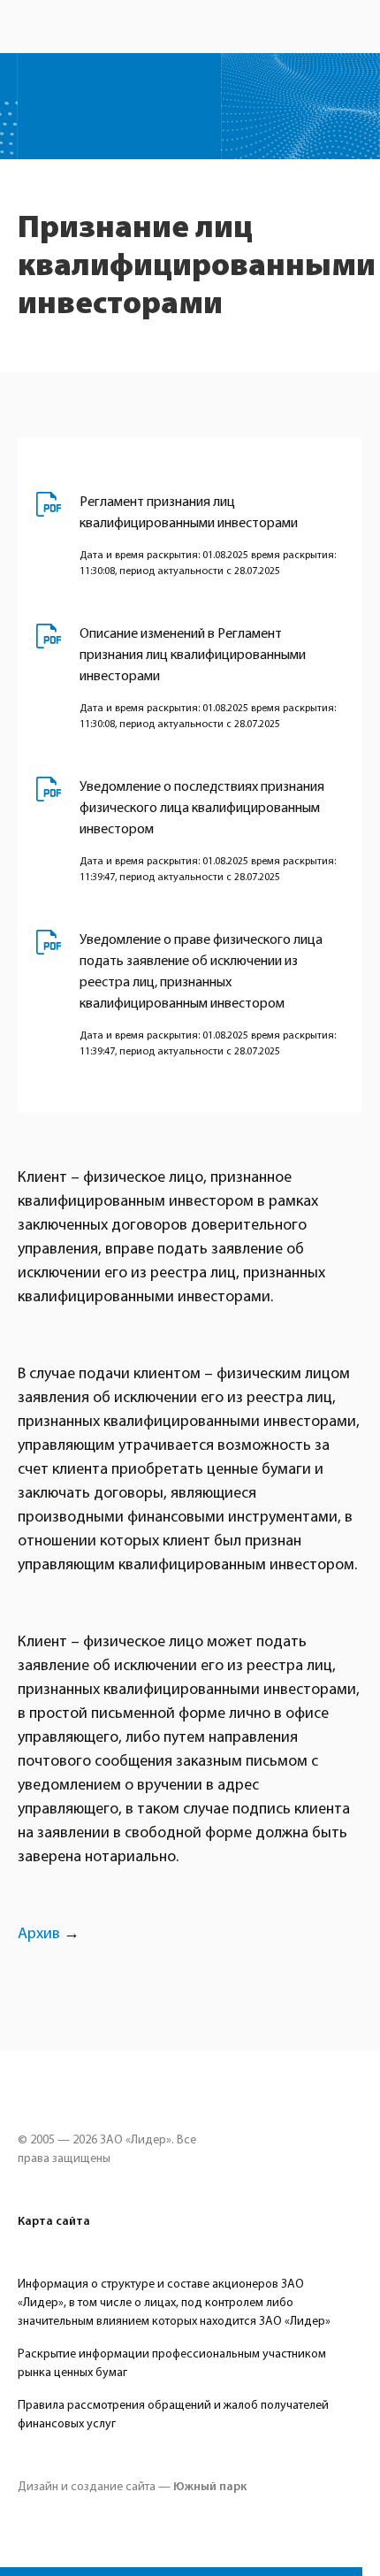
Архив (39, 1933)
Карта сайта (54, 2221)
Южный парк (210, 2487)
